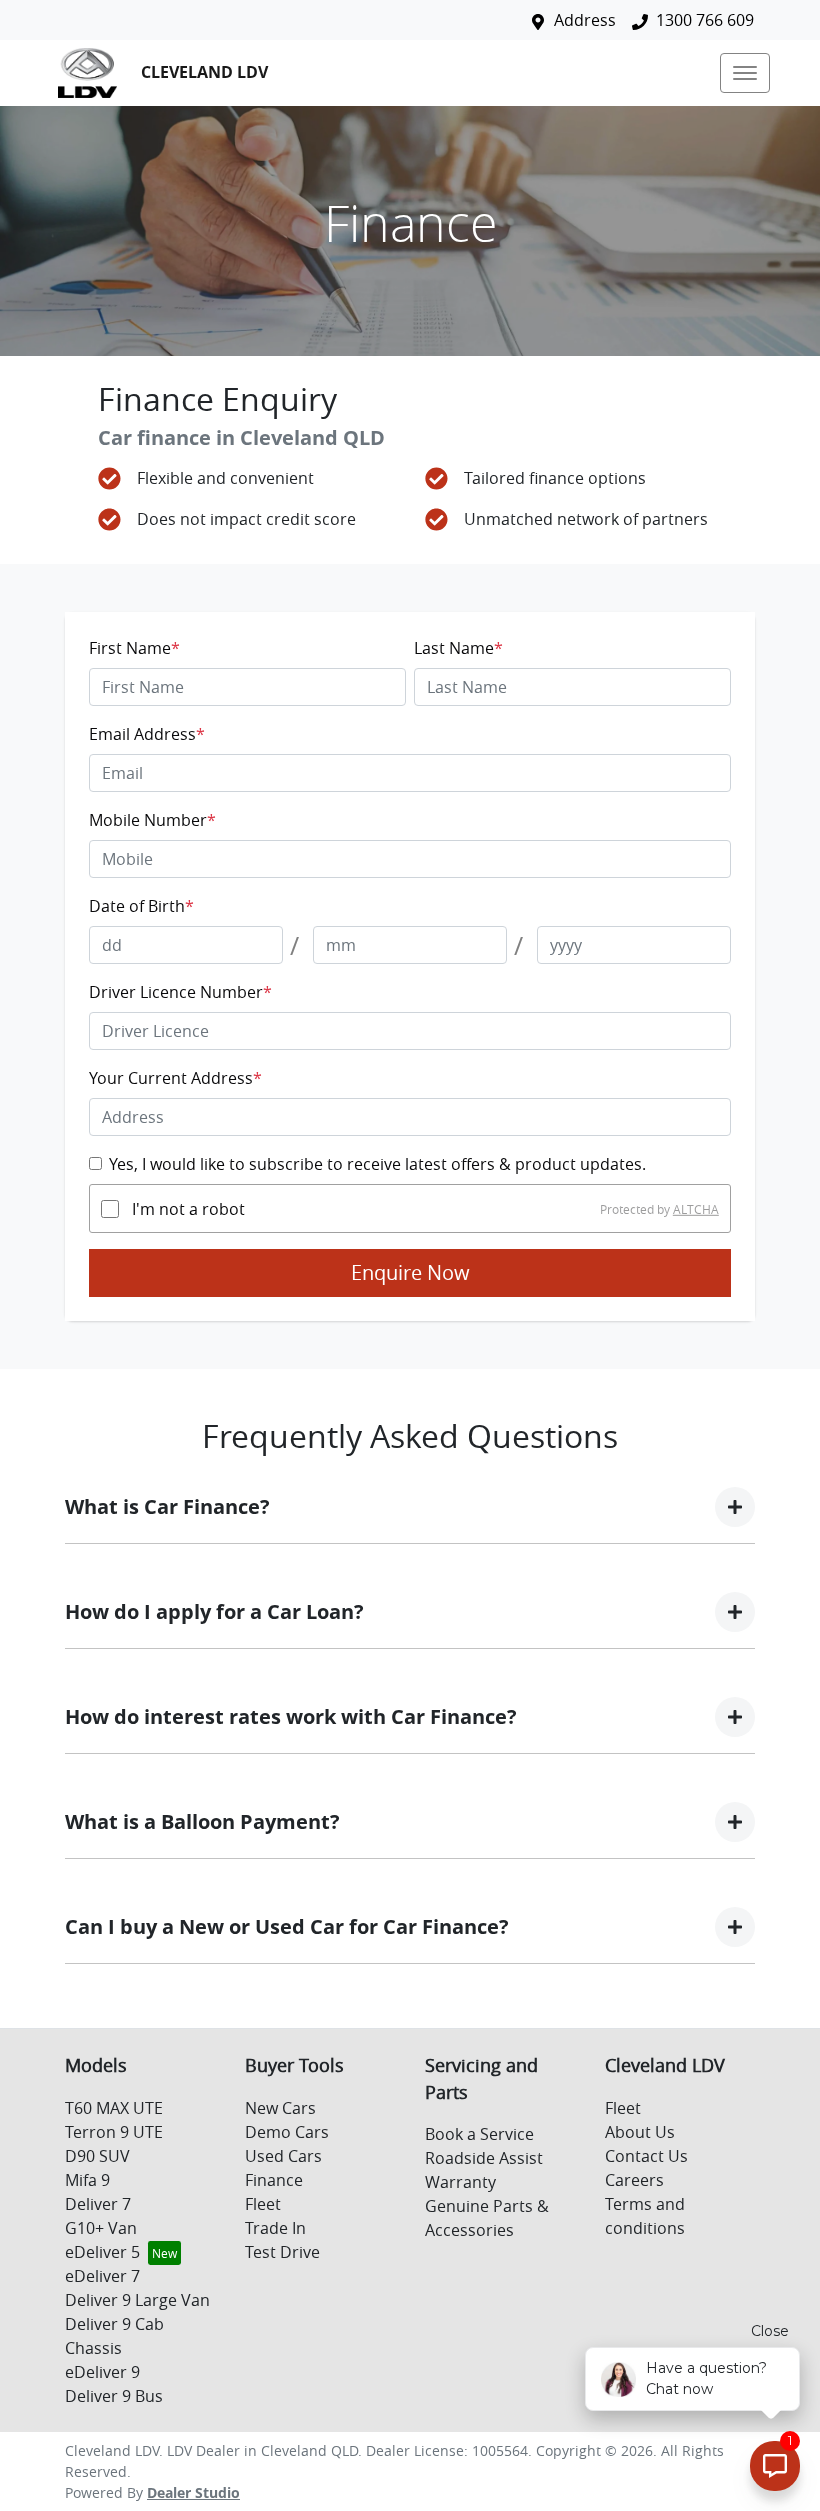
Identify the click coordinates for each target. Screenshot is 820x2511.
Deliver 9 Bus (114, 2396)
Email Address (147, 734)
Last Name (458, 648)
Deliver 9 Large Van (137, 2300)
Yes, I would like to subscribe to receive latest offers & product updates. (377, 1164)
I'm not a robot (188, 1209)
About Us (640, 2132)
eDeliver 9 (102, 2372)
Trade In (275, 2228)
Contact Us (646, 2156)
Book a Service (479, 2134)
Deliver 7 (98, 2204)
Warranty (460, 2182)
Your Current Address (175, 1078)
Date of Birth (141, 906)
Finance (274, 2180)
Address (585, 20)
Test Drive (282, 2252)
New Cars (280, 2108)
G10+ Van (101, 2228)
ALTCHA (696, 1209)
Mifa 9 (87, 2180)
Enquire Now (410, 1272)
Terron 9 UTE (114, 2132)
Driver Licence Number (180, 992)
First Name (134, 648)
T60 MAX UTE (114, 2108)
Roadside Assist (484, 2158)
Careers (634, 2180)
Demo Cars (287, 2132)
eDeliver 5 (102, 2252)
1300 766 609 (705, 20)
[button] (745, 73)
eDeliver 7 (102, 2276)
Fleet (263, 2204)
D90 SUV (97, 2156)
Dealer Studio (193, 2492)
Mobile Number (152, 820)
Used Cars (283, 2156)
